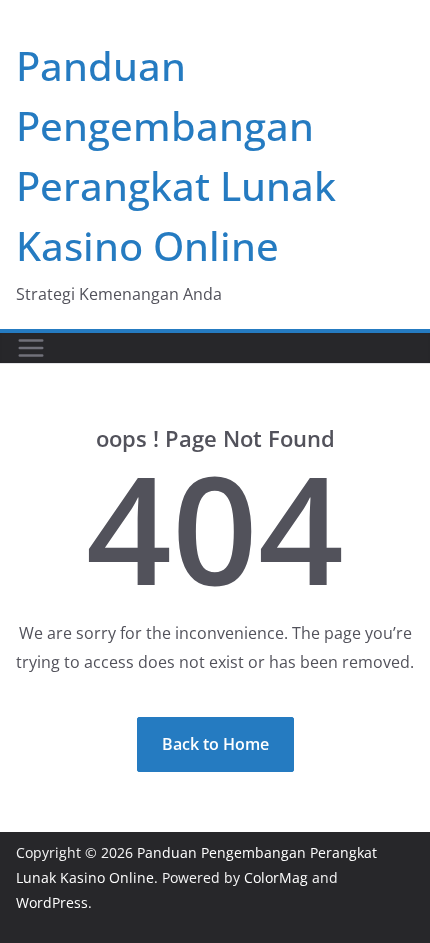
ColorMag (276, 877)
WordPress (52, 902)
